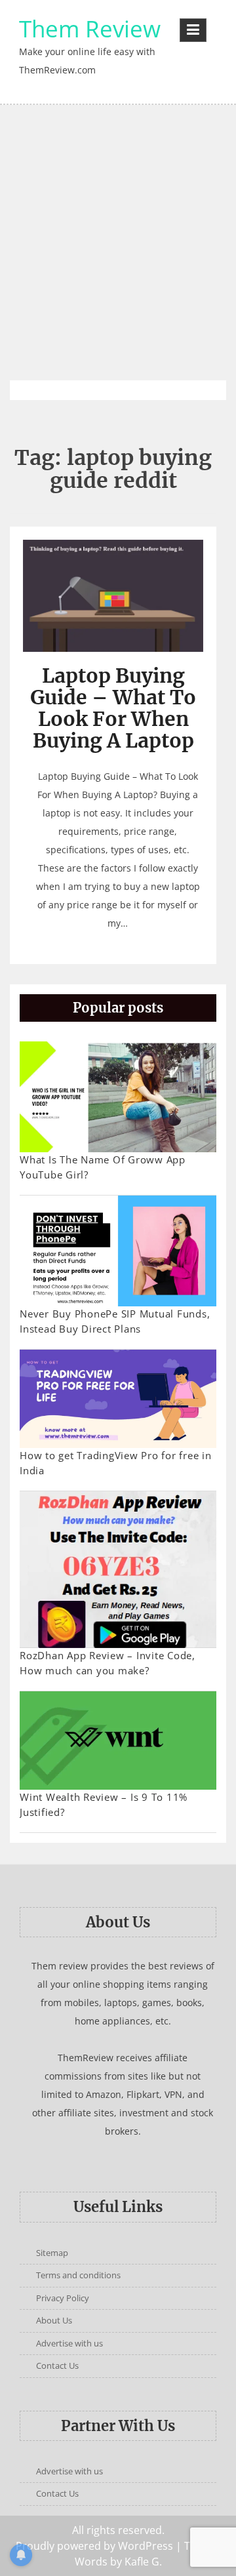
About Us (54, 2320)
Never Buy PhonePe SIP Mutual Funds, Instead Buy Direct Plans (115, 1321)
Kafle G (142, 2562)
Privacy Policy (63, 2298)
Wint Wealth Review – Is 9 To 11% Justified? (104, 1804)
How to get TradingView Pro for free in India (116, 1463)
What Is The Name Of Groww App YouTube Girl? (103, 1167)
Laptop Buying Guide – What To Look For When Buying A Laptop (113, 708)
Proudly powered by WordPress (94, 2546)
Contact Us (57, 2365)
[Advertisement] (118, 243)
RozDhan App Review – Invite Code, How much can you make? (108, 1663)
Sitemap (52, 2253)
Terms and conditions (78, 2275)
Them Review (90, 29)
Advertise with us (69, 2343)
